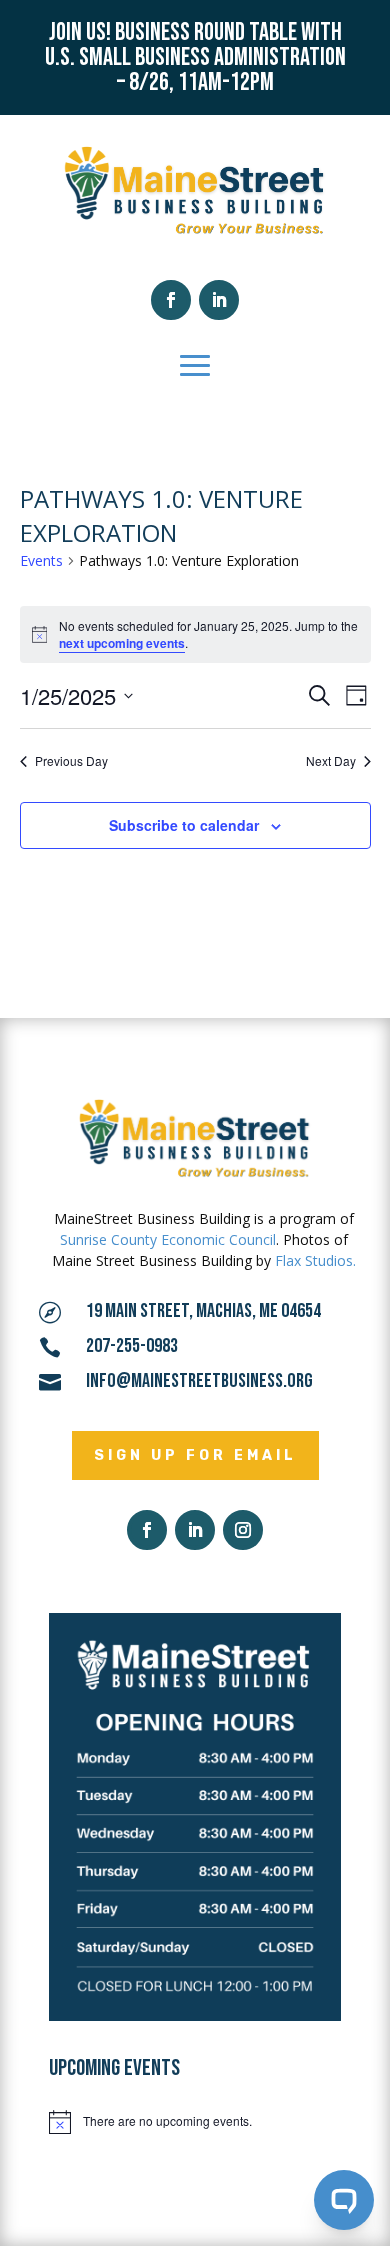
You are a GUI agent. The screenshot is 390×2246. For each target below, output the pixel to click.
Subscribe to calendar (184, 825)
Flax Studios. (315, 1260)
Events (41, 560)
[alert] (195, 2122)
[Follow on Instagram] (243, 1530)
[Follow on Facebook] (171, 300)
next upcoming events (122, 643)
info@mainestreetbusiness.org (199, 1381)
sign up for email (195, 1455)
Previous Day (71, 761)
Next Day (331, 761)
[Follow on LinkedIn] (219, 300)
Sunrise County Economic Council (168, 1239)
